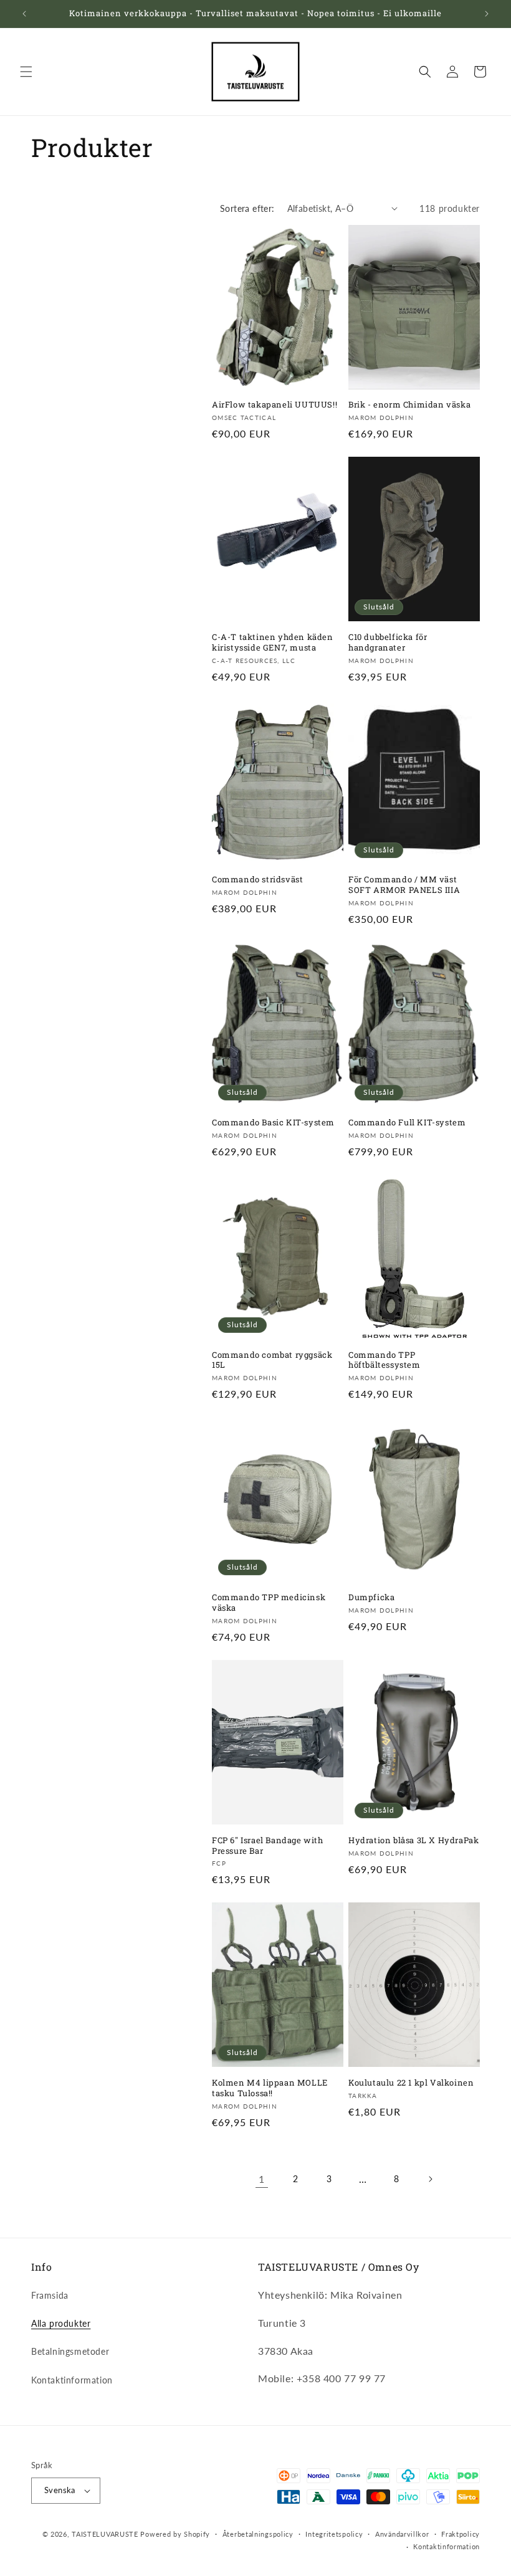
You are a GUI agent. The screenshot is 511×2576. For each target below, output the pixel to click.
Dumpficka (371, 1597)
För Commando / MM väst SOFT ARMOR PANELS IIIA (404, 885)
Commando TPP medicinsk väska (269, 1603)
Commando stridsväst (257, 880)
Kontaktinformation (72, 2380)
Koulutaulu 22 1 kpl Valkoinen (411, 2083)
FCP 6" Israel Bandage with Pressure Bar (268, 1846)
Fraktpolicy (461, 2534)
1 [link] (262, 2179)
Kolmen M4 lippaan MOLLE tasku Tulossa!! (270, 2088)
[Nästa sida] (430, 2179)
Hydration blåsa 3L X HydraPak (413, 1840)
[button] (26, 72)
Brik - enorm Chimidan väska (409, 405)
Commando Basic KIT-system (273, 1123)
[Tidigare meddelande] (24, 14)
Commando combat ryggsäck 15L (272, 1360)
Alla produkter (61, 2323)
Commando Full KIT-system (407, 1123)
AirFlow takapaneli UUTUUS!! (275, 405)
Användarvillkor (402, 2534)
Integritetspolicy (334, 2534)
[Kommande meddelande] (487, 14)
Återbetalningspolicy (258, 2534)
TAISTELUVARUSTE (105, 2534)
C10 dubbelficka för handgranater (388, 642)
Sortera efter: (247, 208)
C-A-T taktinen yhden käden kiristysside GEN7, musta (273, 642)
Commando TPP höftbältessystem (384, 1360)
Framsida (50, 2295)
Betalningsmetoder (70, 2351)
